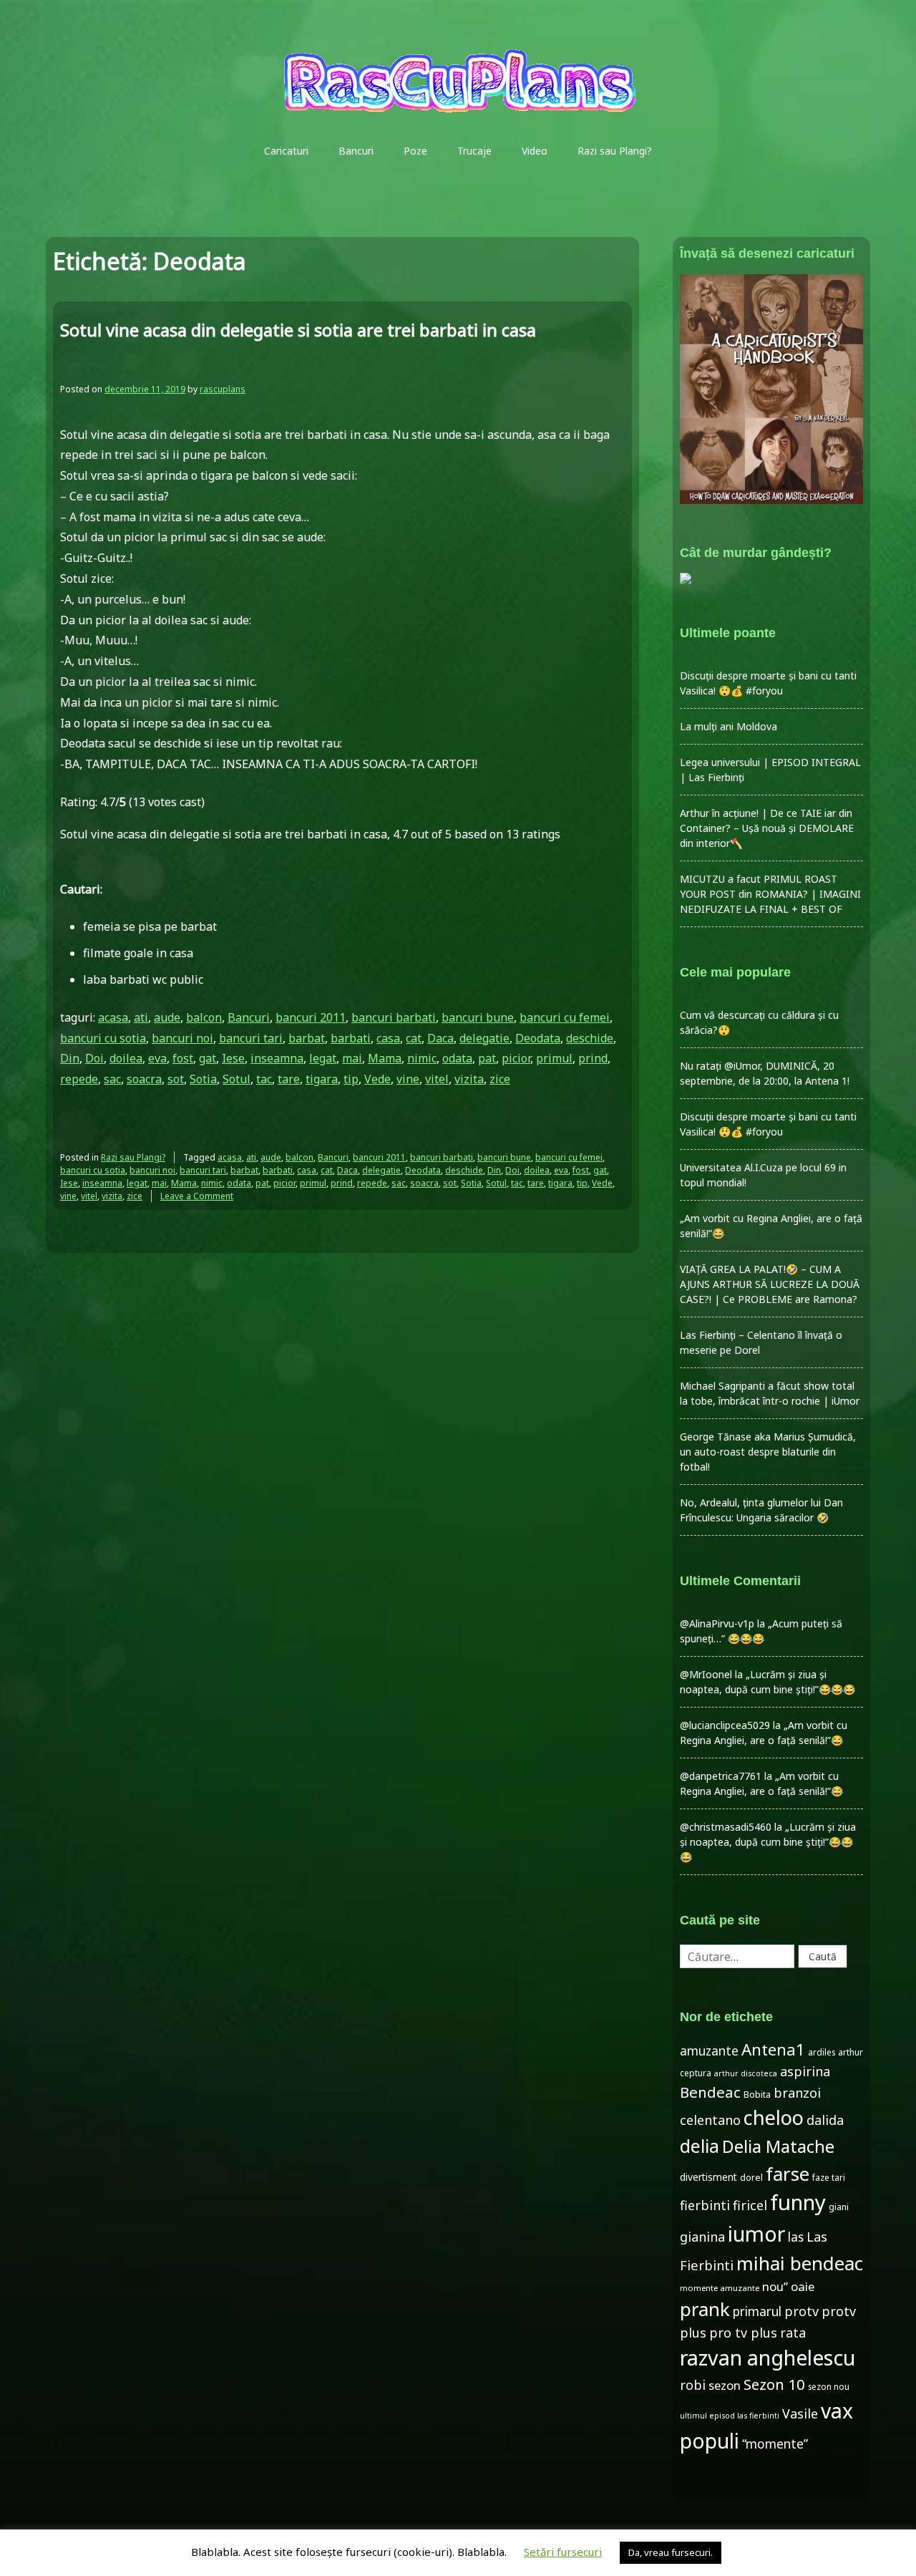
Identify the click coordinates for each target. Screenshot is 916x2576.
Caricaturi (286, 151)
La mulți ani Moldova (729, 726)
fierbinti (705, 2205)
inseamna (277, 1058)
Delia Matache (778, 2146)
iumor (756, 2233)
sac (112, 1079)
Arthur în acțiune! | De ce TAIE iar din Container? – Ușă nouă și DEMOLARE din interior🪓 (767, 828)
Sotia (203, 1079)
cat (414, 1038)
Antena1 (773, 2049)
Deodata (538, 1038)
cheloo (774, 2117)
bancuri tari (251, 1038)
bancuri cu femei (565, 1017)
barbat (307, 1038)
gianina (702, 2237)
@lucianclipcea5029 (725, 1725)
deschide (590, 1038)
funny (798, 2202)
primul (554, 1058)
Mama (385, 1058)
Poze (415, 151)
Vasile (800, 2413)
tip (351, 1079)
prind (593, 1058)
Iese (233, 1058)
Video (535, 151)
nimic (422, 1058)
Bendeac (710, 2092)
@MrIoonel (706, 1674)
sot (176, 1079)
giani (839, 2207)
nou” (775, 2286)
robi (693, 2385)
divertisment (708, 2177)
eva (157, 1058)
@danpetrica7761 (721, 1776)
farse (788, 2174)
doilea (126, 1058)
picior (516, 1058)
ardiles (822, 2052)
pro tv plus (743, 2333)
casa (388, 1038)
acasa (113, 1017)
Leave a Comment (197, 1196)
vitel (437, 1079)
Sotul (237, 1079)
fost (183, 1058)
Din (70, 1058)
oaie (803, 2286)
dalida (825, 2120)
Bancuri (356, 151)
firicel (750, 2205)
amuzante (709, 2051)
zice (500, 1079)
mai (352, 1058)
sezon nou (829, 2386)
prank (705, 2309)
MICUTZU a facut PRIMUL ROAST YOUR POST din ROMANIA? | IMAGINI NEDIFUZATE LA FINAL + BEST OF (770, 894)
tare (289, 1079)
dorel (751, 2178)
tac (264, 1079)
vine (408, 1079)
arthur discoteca (746, 2073)
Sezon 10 (774, 2384)
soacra (144, 1079)
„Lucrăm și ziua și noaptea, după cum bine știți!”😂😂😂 (768, 1842)
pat (487, 1058)
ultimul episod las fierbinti (730, 2416)
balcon (204, 1017)
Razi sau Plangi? (615, 151)
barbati (351, 1038)
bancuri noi (182, 1038)
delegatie (484, 1038)
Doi (94, 1058)
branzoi (797, 2093)
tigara (322, 1079)
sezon (725, 2385)
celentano (710, 2120)
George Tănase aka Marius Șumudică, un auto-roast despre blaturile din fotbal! (768, 1452)
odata (457, 1058)
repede (79, 1079)
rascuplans (223, 389)
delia (700, 2146)
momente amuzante (720, 2288)
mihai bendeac (800, 2263)
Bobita (757, 2095)
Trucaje (474, 151)
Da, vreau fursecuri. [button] (671, 2552)
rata (793, 2333)
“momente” (775, 2444)
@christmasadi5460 (726, 1827)
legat (323, 1058)
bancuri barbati (394, 1017)
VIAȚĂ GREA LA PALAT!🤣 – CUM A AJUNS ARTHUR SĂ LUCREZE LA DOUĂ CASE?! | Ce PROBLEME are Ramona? (770, 1284)
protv (801, 2311)
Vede (377, 1079)
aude (167, 1017)
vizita (469, 1079)
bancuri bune (478, 1017)
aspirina (805, 2071)
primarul (757, 2311)
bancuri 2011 (311, 1017)
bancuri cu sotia (103, 1038)
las (796, 2237)
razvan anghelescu (768, 2357)
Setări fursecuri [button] (563, 2552)
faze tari (829, 2177)
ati (141, 1017)
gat (208, 1058)
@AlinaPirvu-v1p (717, 1623)
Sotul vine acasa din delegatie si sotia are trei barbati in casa (298, 330)
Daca (440, 1038)
